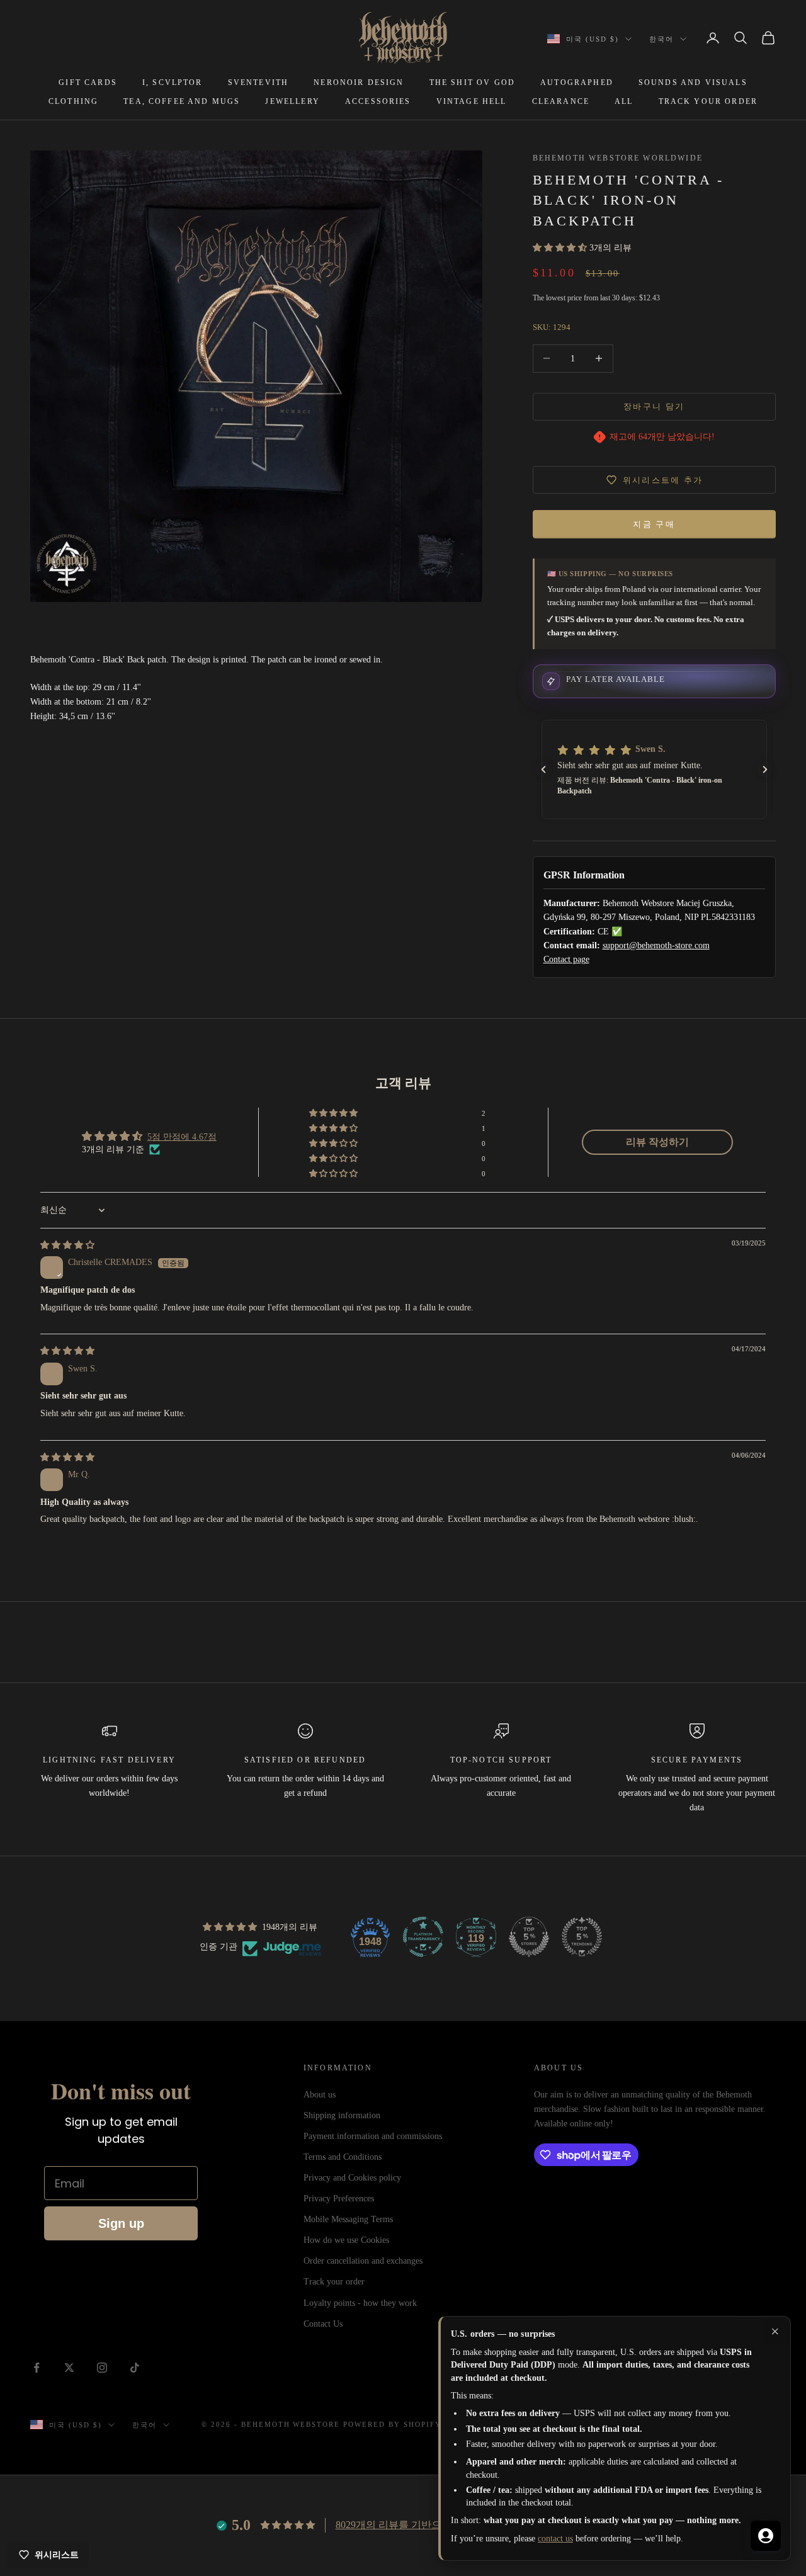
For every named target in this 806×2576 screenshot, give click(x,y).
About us (320, 2095)
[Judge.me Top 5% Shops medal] (529, 1937)
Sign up (121, 2223)
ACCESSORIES (378, 101)
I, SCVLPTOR (173, 82)
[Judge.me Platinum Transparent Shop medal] (423, 1937)
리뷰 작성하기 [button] (657, 1142)
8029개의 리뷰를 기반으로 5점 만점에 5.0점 (431, 2525)
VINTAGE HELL (472, 101)
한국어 (661, 39)
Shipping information (342, 2115)
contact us (555, 2539)
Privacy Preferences (339, 2199)
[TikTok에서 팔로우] (135, 2368)
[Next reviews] (765, 769)
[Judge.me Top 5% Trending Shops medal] (582, 1937)
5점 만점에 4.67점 (182, 1137)
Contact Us (323, 2324)
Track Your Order (708, 101)
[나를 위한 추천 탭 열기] (766, 2536)
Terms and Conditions (343, 2157)
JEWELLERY (292, 101)
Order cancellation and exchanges (363, 2261)
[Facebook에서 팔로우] (37, 2368)
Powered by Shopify (392, 2424)
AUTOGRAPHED (577, 82)
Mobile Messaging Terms (348, 2219)
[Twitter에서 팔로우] (69, 2368)
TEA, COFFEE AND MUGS (182, 101)
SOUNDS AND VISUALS (693, 82)
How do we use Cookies (346, 2240)
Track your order (334, 2282)
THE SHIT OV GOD (472, 82)
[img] (67, 1245)
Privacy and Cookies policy (352, 2178)
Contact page (566, 959)
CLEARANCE (561, 101)
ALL (624, 101)
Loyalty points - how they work (360, 2303)
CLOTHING (73, 101)
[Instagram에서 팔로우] (102, 2368)
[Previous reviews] (543, 769)
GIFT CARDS (88, 82)
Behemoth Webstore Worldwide (618, 158)
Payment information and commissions (373, 2136)
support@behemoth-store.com (656, 945)
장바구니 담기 (654, 406)
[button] (561, 248)
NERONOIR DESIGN (359, 82)
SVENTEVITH (258, 82)
